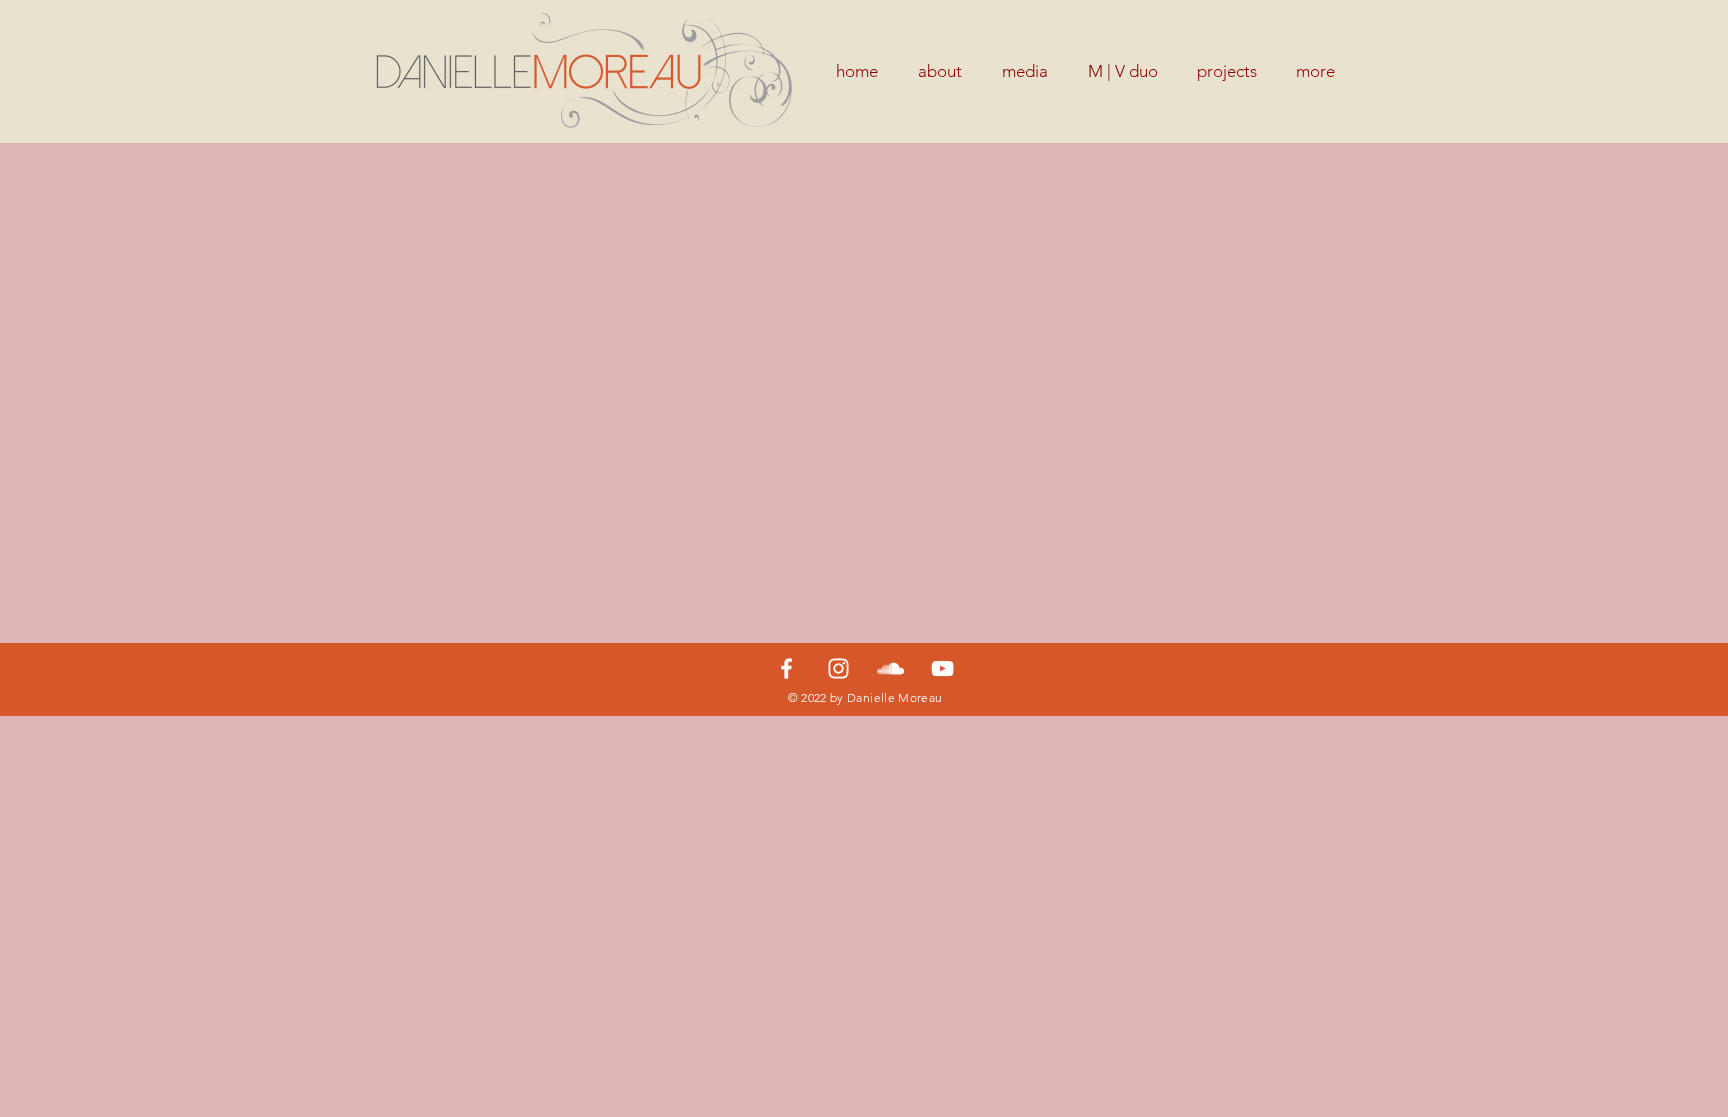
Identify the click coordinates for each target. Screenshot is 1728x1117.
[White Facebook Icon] (786, 668)
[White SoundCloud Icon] (890, 668)
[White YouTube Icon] (942, 668)
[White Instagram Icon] (838, 668)
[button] (1226, 71)
